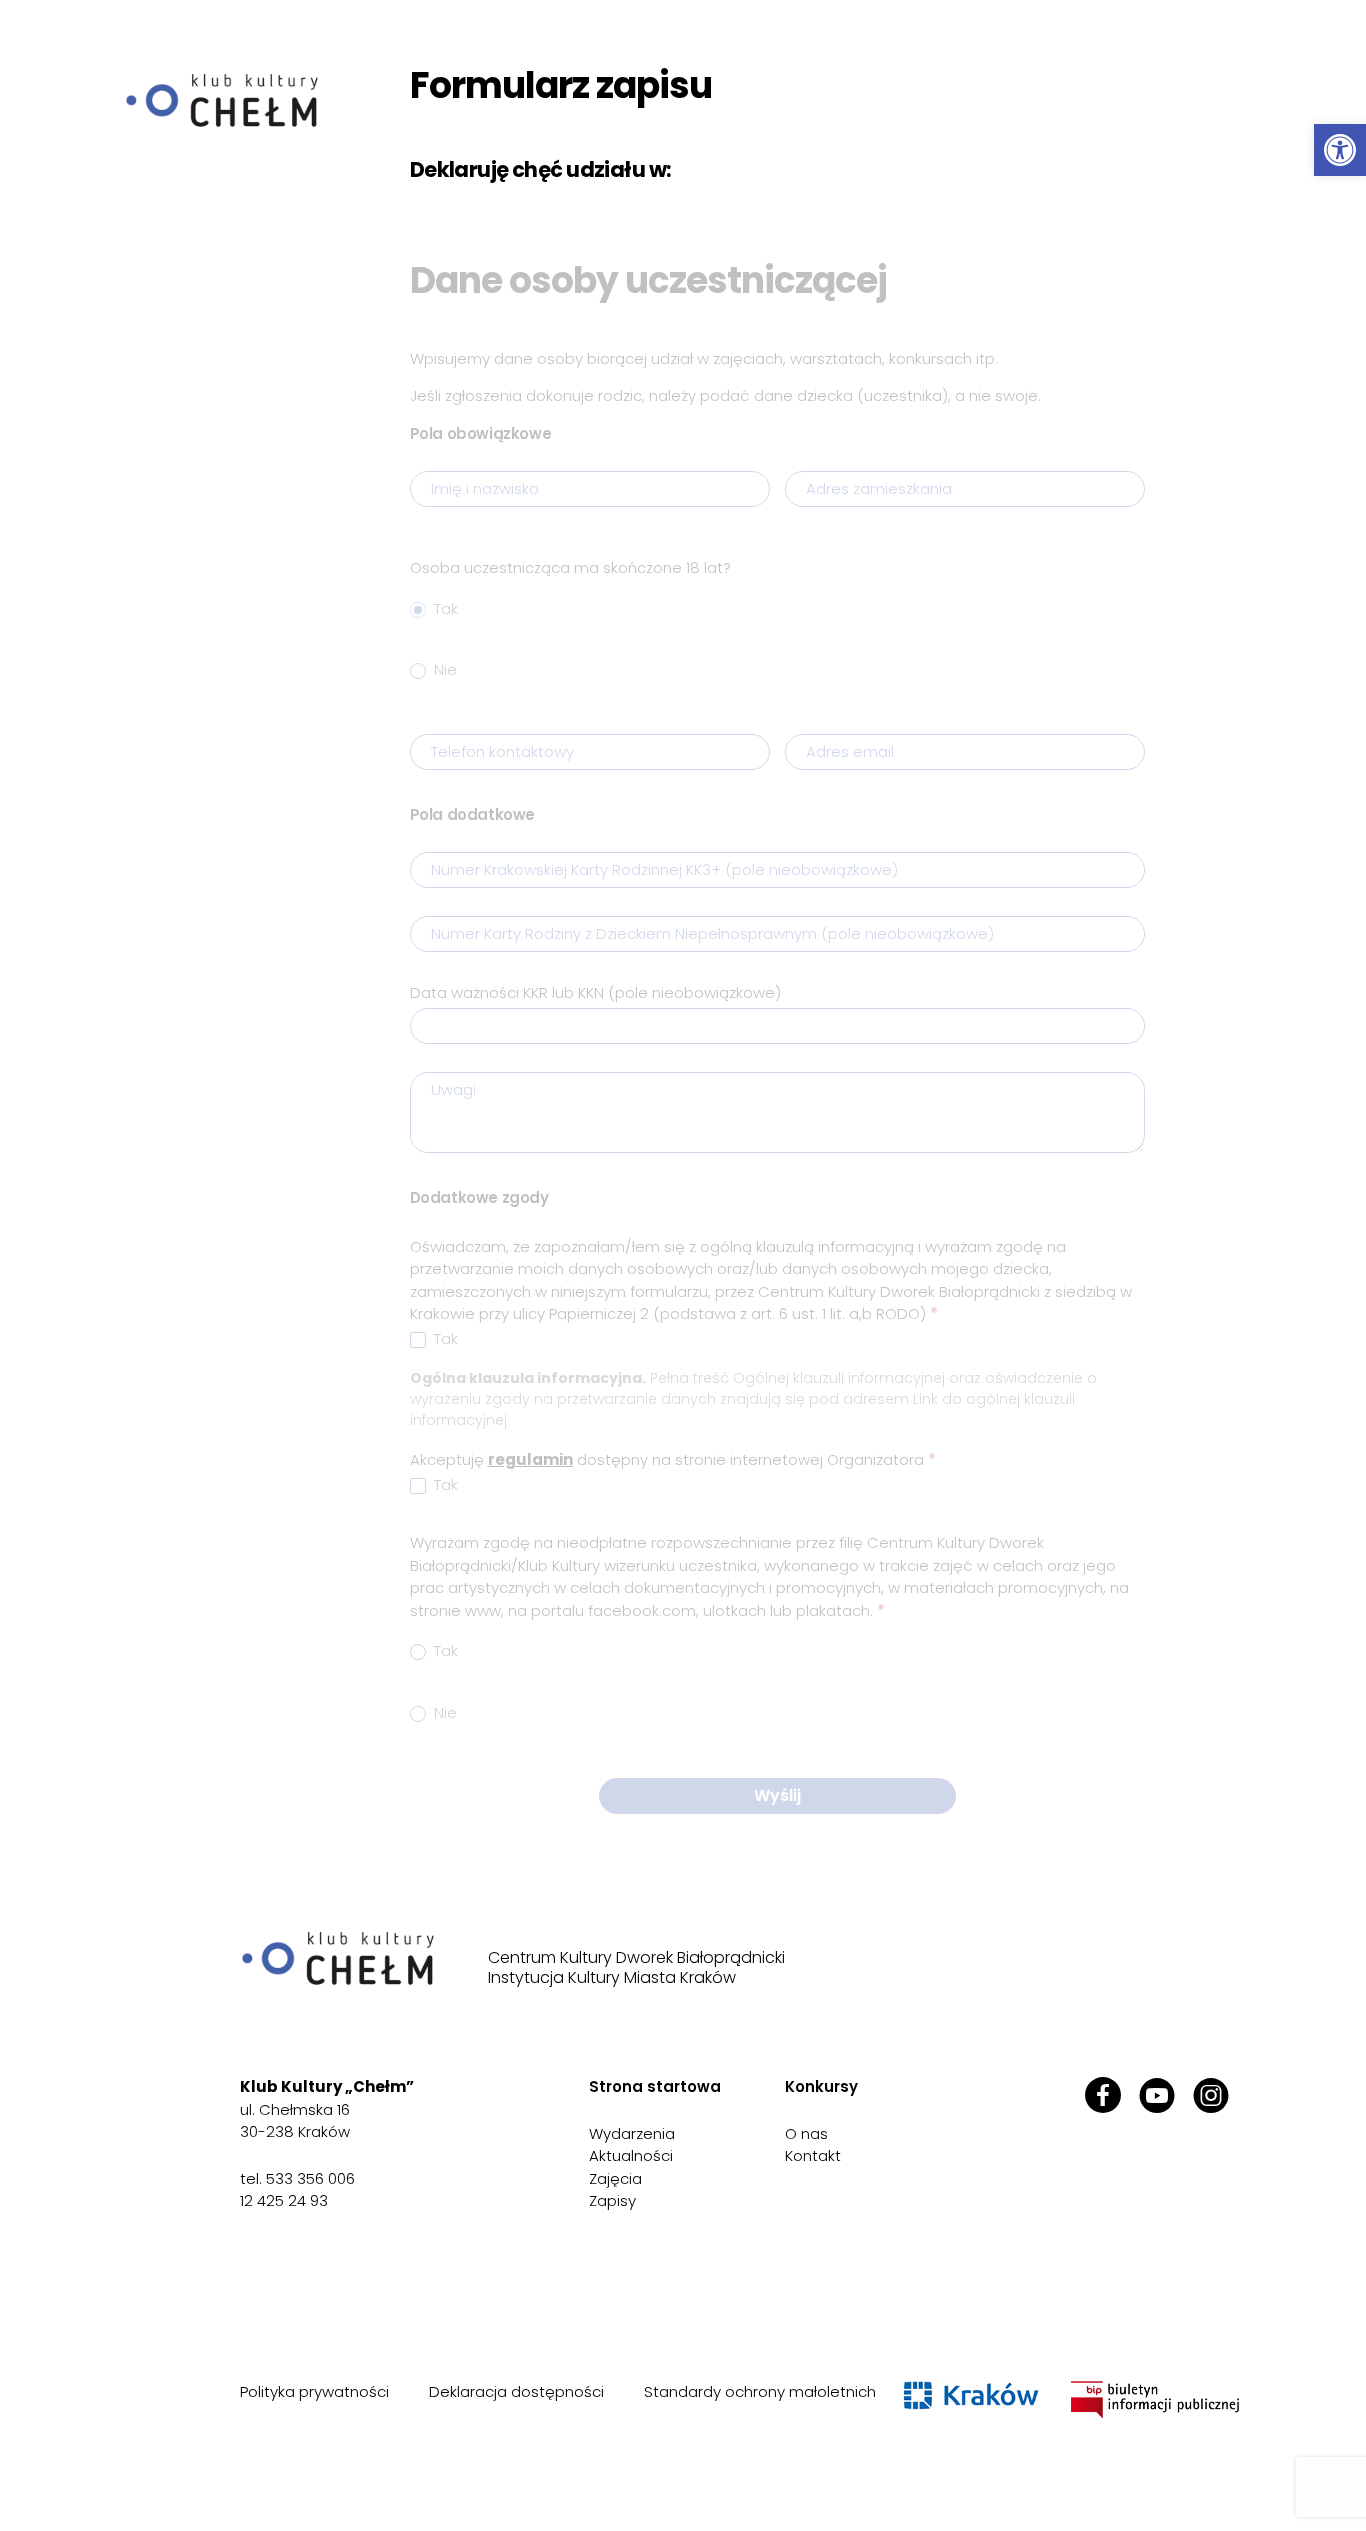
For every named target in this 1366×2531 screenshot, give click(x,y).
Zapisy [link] (612, 2200)
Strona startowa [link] (655, 2086)
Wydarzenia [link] (632, 2133)
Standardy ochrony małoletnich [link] (760, 2391)
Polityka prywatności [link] (314, 2391)
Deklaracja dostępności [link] (516, 2391)
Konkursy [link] (821, 2086)
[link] (1340, 150)
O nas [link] (806, 2133)
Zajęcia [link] (615, 2178)
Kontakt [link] (813, 2155)
